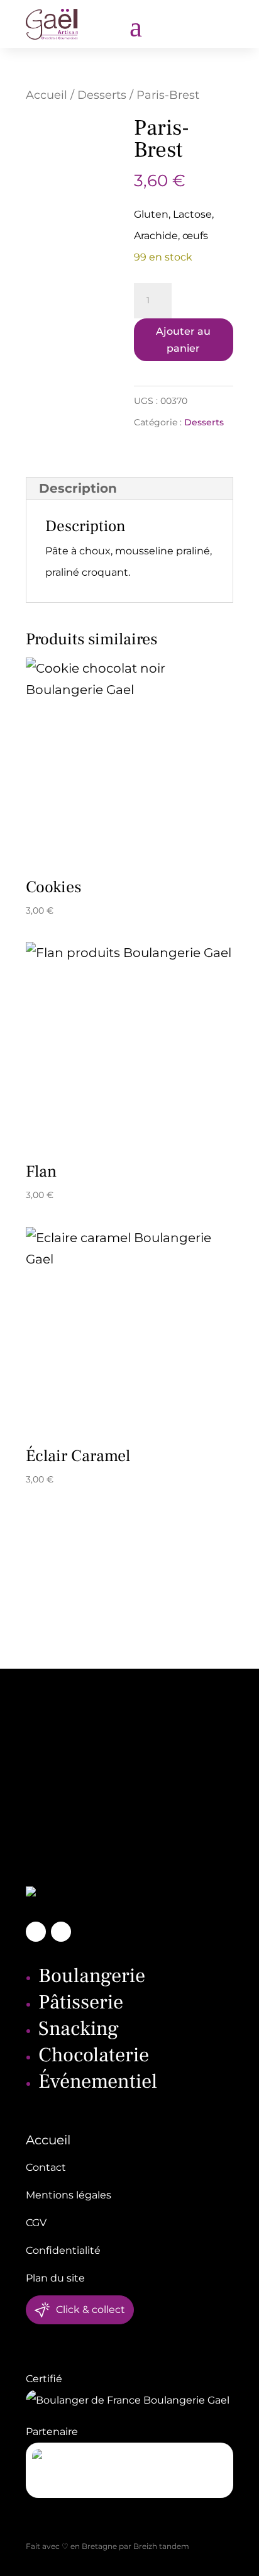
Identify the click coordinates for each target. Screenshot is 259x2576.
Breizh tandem (161, 2546)
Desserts (102, 95)
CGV (36, 2223)
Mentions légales (69, 2195)
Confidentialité (63, 2250)
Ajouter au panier (183, 340)
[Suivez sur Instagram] (61, 1932)
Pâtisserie (81, 2002)
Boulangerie (92, 1976)
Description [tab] (78, 488)
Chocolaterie (94, 2055)
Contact (46, 2167)
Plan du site (55, 2278)
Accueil (47, 95)
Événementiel (98, 2081)
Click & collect (91, 2310)
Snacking (79, 2029)
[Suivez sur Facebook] (36, 1932)
